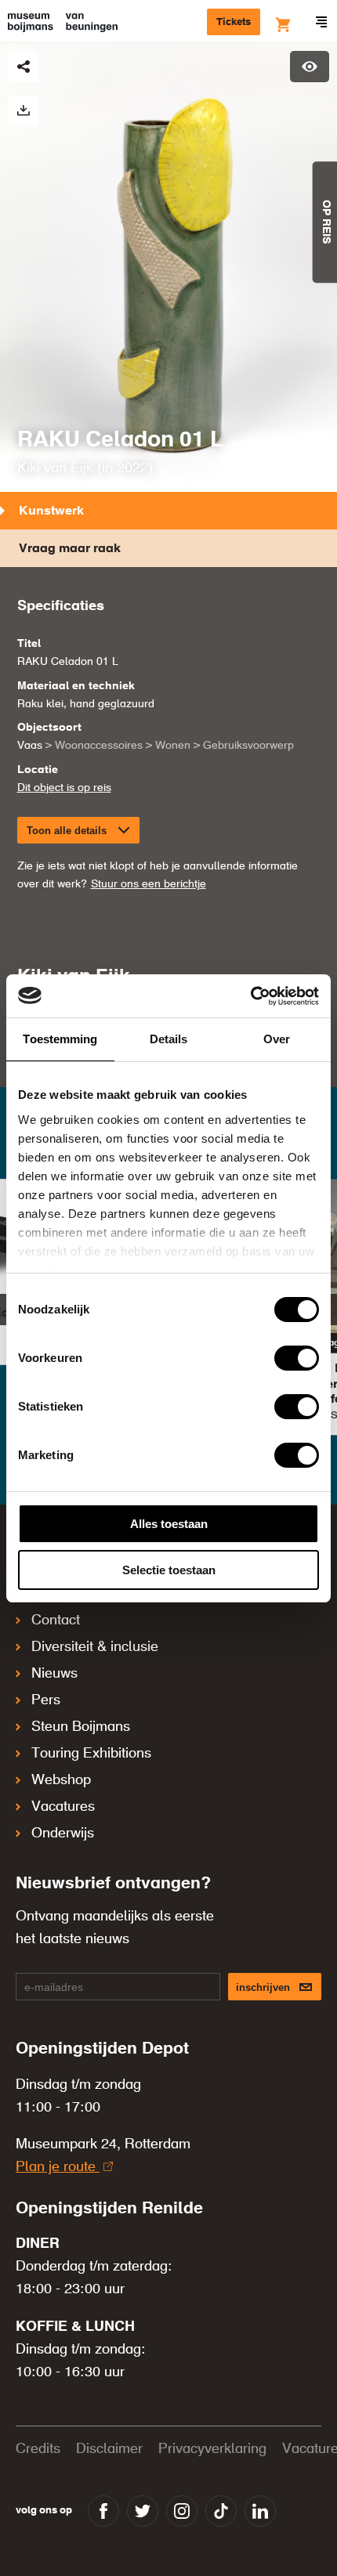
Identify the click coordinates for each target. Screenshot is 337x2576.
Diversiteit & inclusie (95, 1647)
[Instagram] (182, 2511)
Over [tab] (277, 1039)
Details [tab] (169, 1039)
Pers (46, 1700)
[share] (24, 67)
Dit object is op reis (64, 788)
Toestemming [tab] (60, 1039)
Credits (38, 2449)
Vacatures (63, 1807)
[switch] (297, 1358)
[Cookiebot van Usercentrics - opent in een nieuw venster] (250, 996)
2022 (132, 468)
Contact (56, 1620)
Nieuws (54, 1674)
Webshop (61, 1780)
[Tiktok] (221, 2511)
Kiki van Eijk (55, 468)
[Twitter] (143, 2511)
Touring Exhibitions (91, 1754)
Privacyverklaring (212, 2449)
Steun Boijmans (81, 1727)
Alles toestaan (169, 1524)
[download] (24, 111)
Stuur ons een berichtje (149, 884)
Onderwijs (63, 1834)
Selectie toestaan (169, 1570)
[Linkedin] (260, 2511)
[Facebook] (103, 2511)
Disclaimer (109, 2449)
